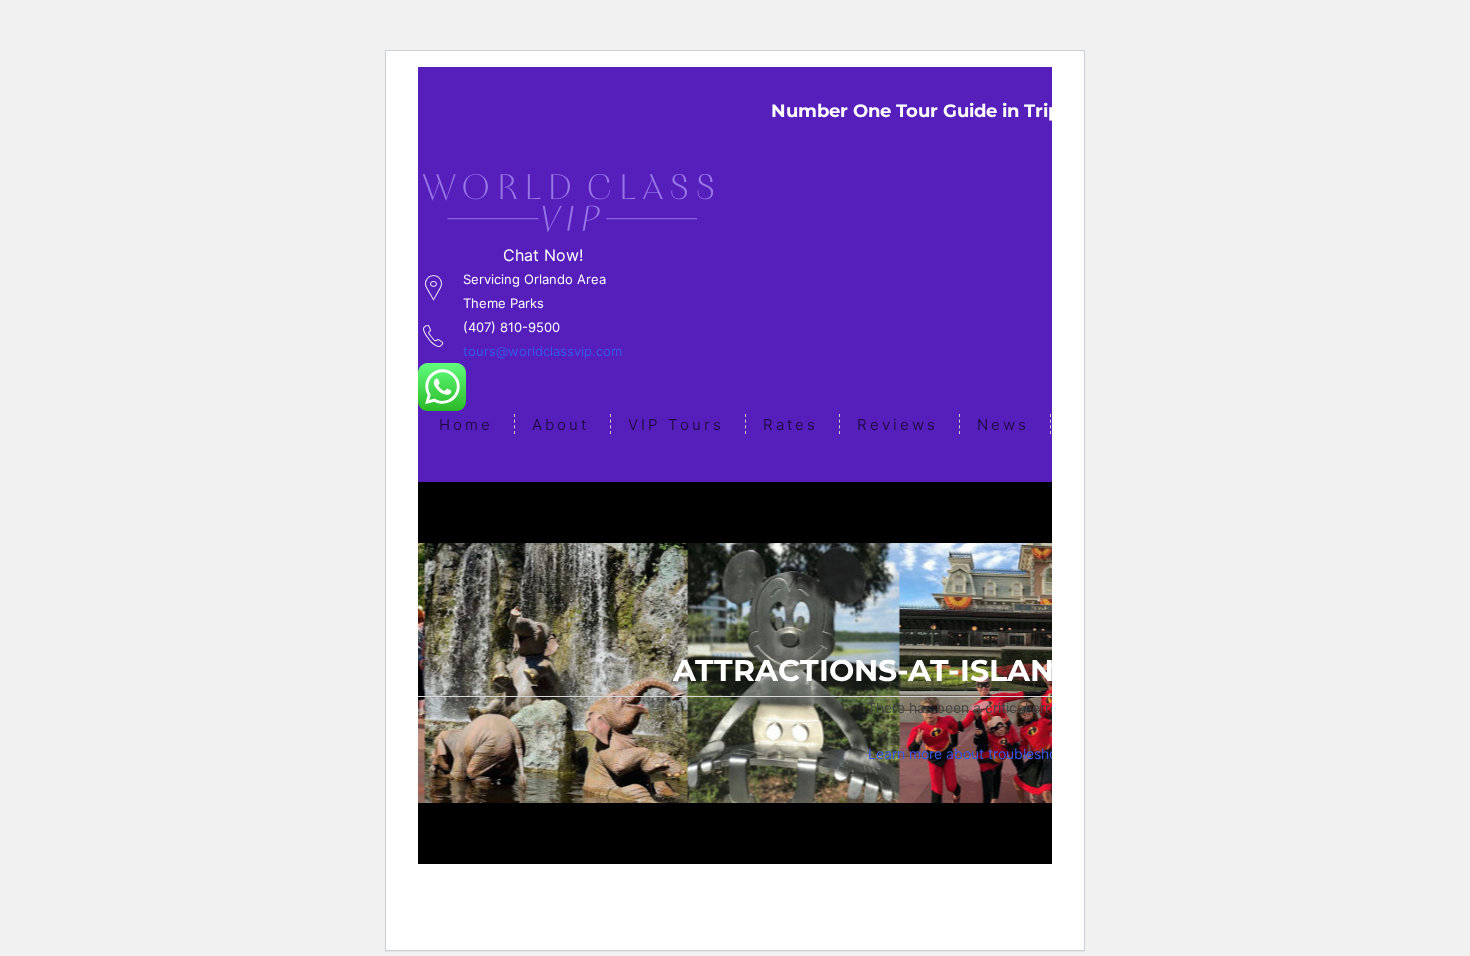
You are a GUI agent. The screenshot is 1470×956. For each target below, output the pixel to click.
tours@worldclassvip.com (542, 351)
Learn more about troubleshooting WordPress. (1018, 753)
